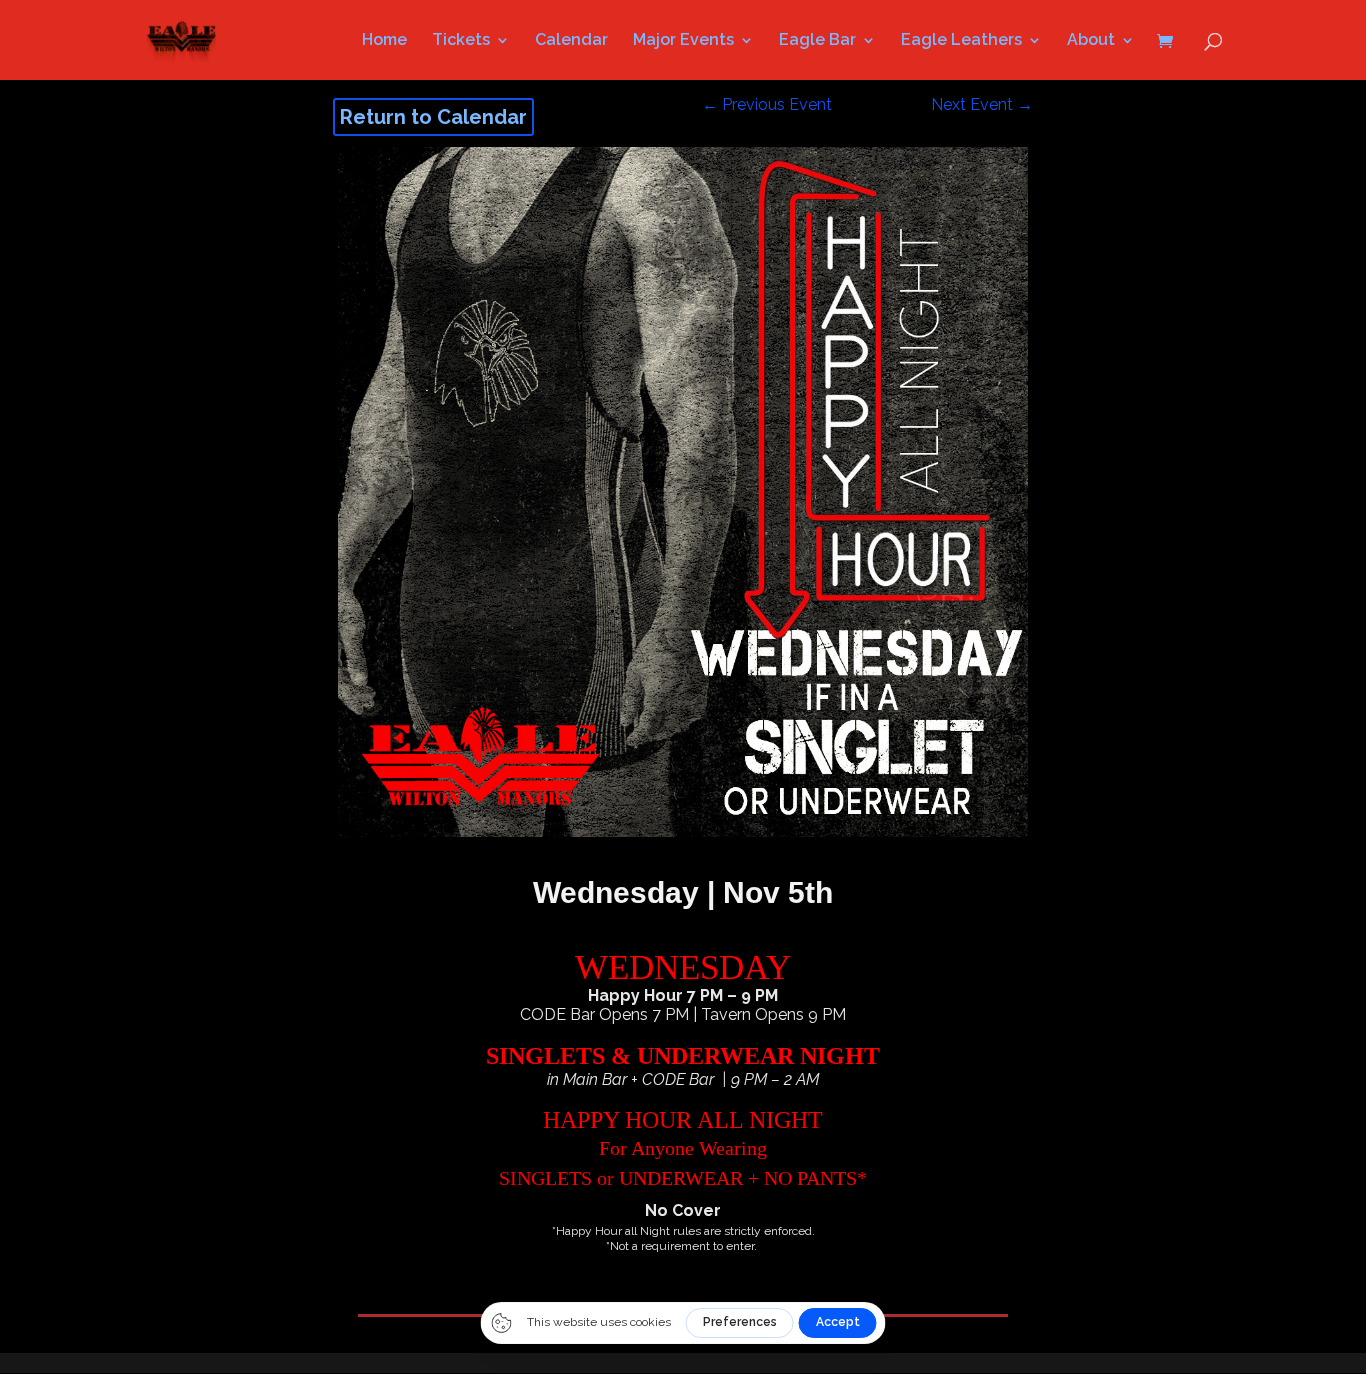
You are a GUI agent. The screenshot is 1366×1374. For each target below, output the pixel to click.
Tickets (461, 41)
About (1091, 41)
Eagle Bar (817, 41)
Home (384, 41)
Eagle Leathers (961, 41)
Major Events (683, 41)
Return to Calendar (433, 117)
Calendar (571, 41)
